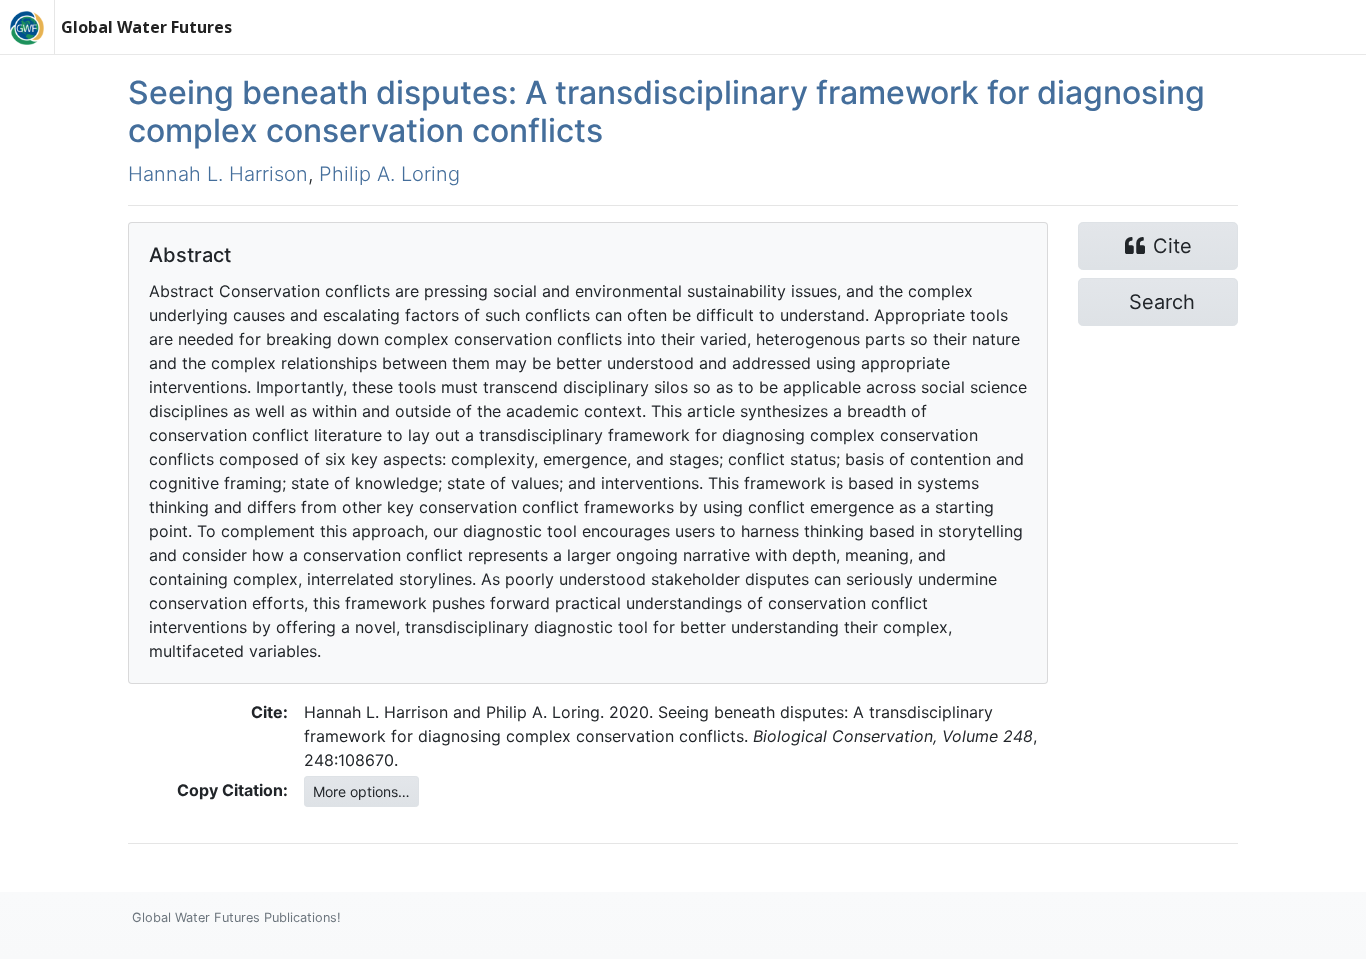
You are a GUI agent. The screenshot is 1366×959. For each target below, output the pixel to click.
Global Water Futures (146, 27)
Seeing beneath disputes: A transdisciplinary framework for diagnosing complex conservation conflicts (666, 111)
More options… (361, 791)
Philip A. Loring (389, 174)
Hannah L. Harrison (218, 174)
